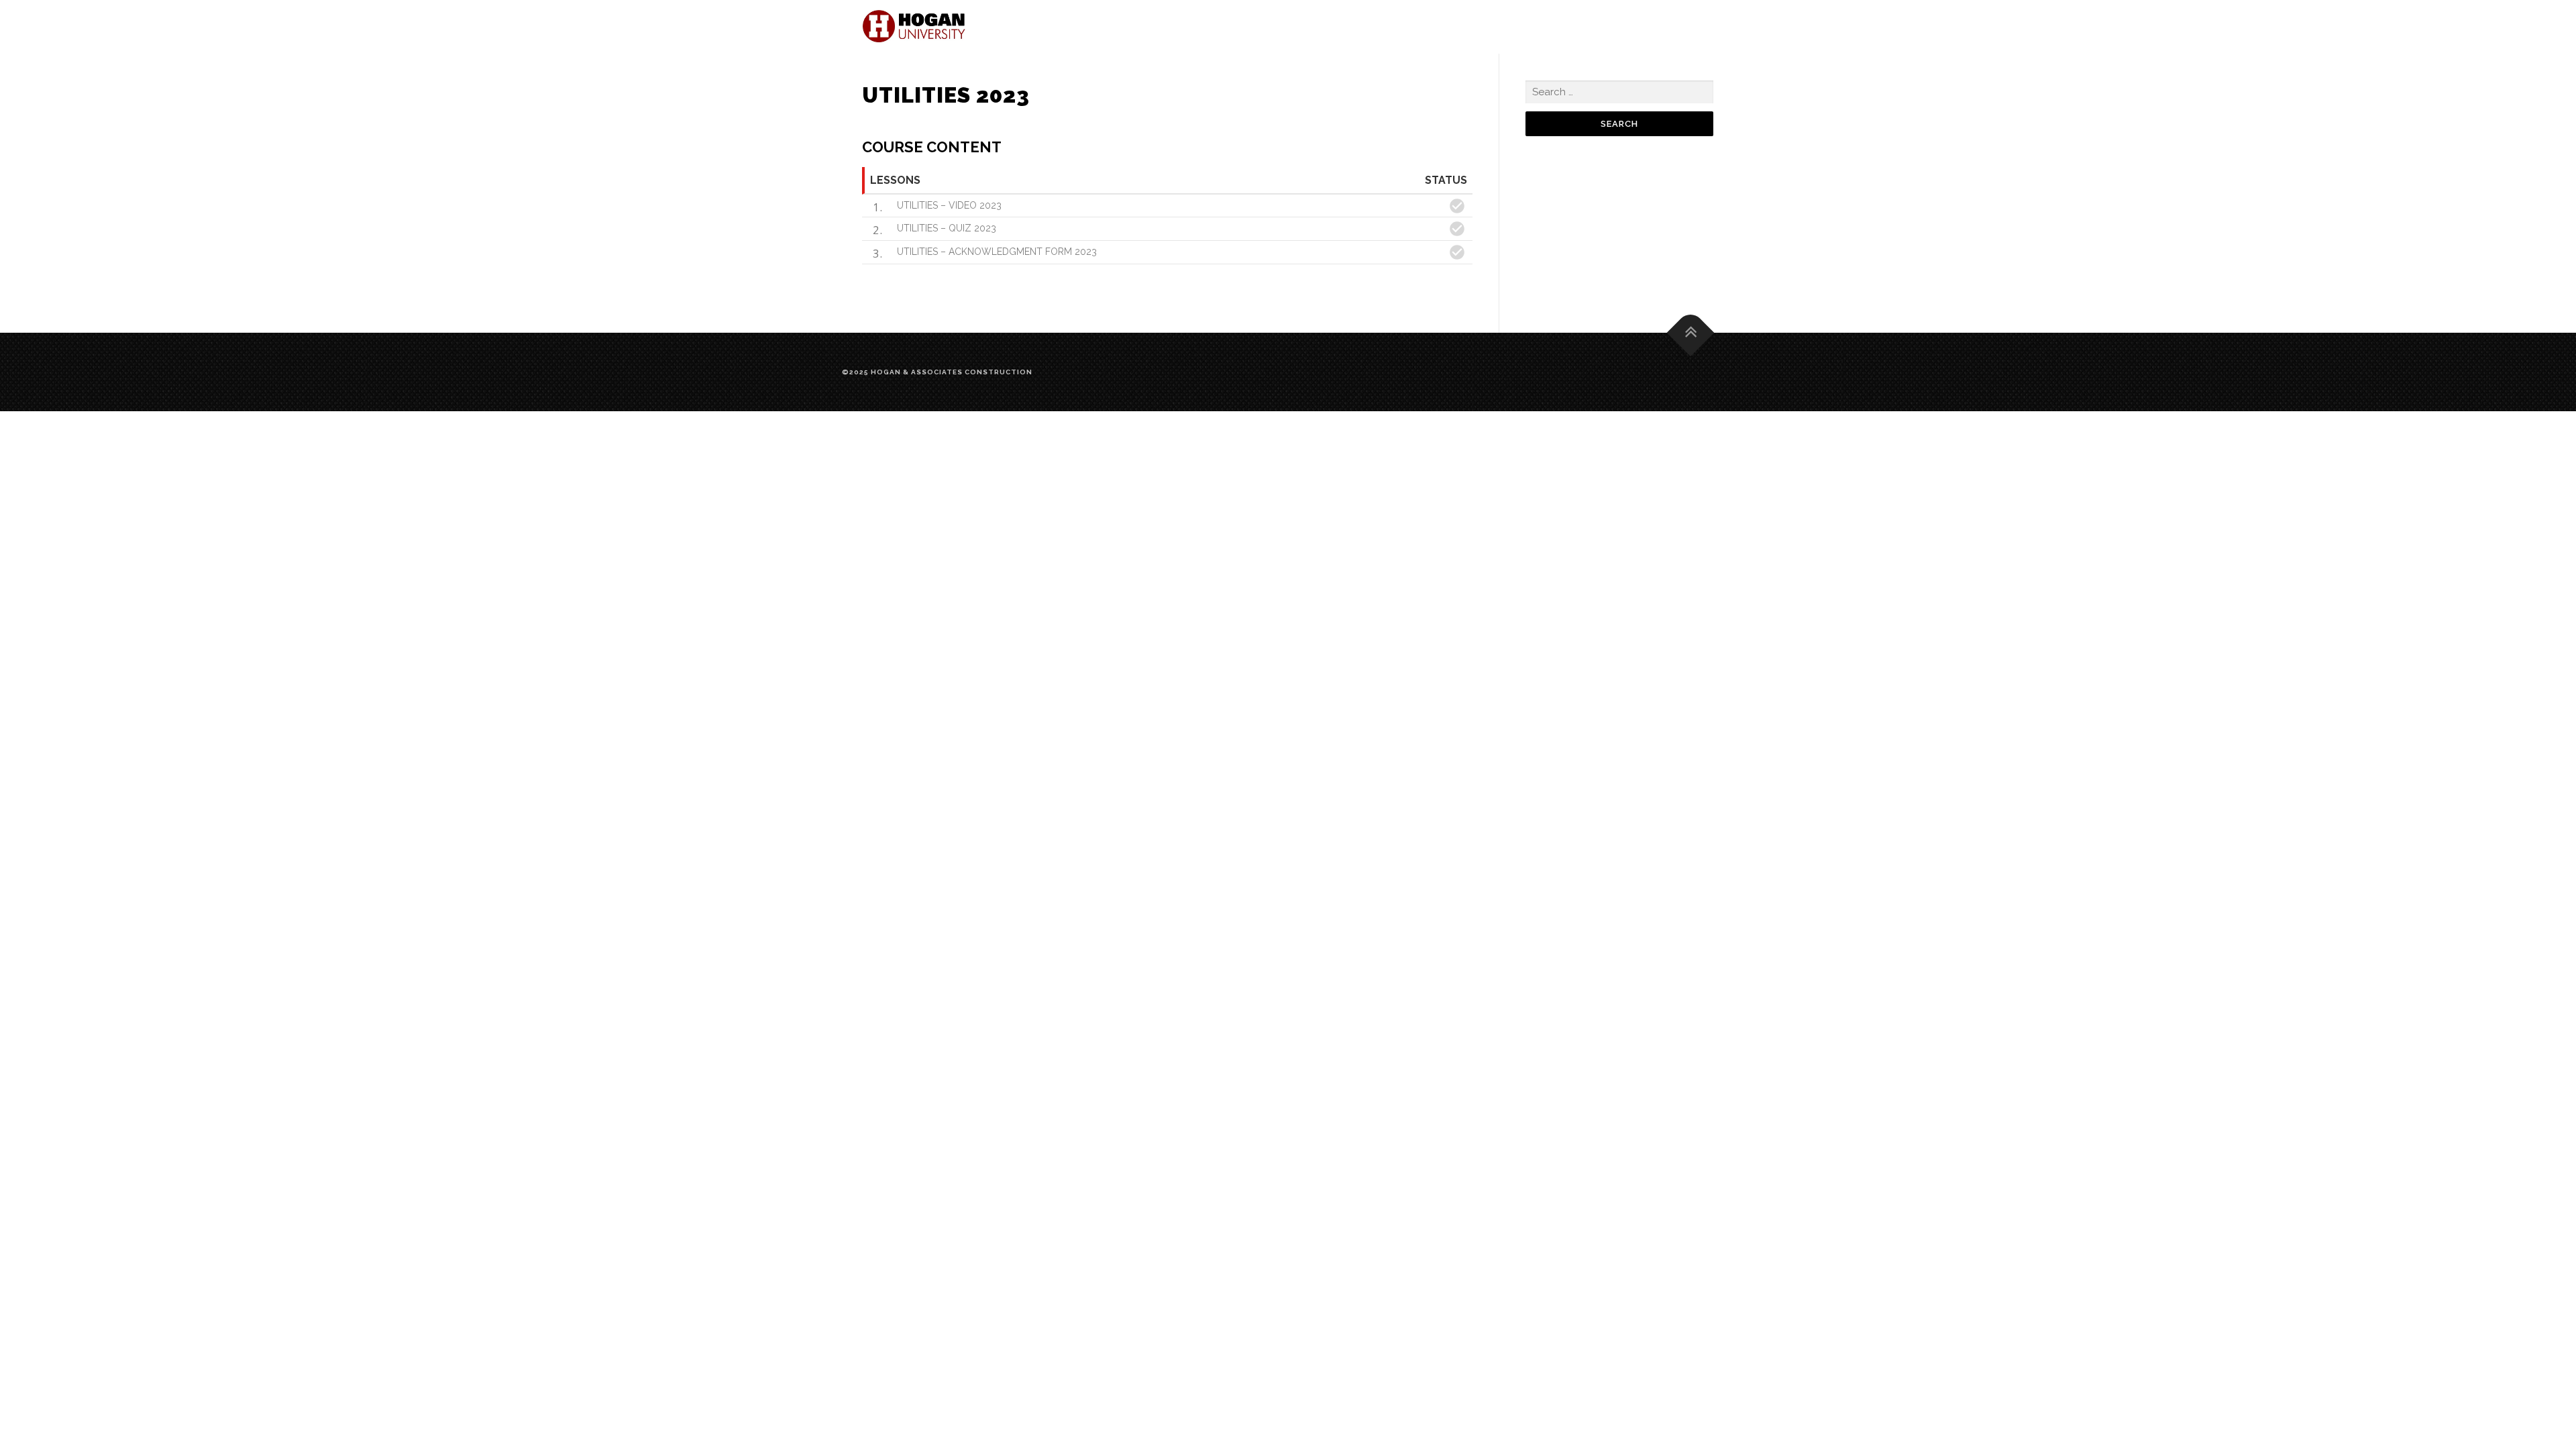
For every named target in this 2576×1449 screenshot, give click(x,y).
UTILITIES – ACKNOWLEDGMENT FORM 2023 (997, 252)
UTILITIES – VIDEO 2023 (949, 205)
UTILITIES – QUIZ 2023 (947, 228)
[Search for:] (1619, 92)
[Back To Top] (1691, 332)
